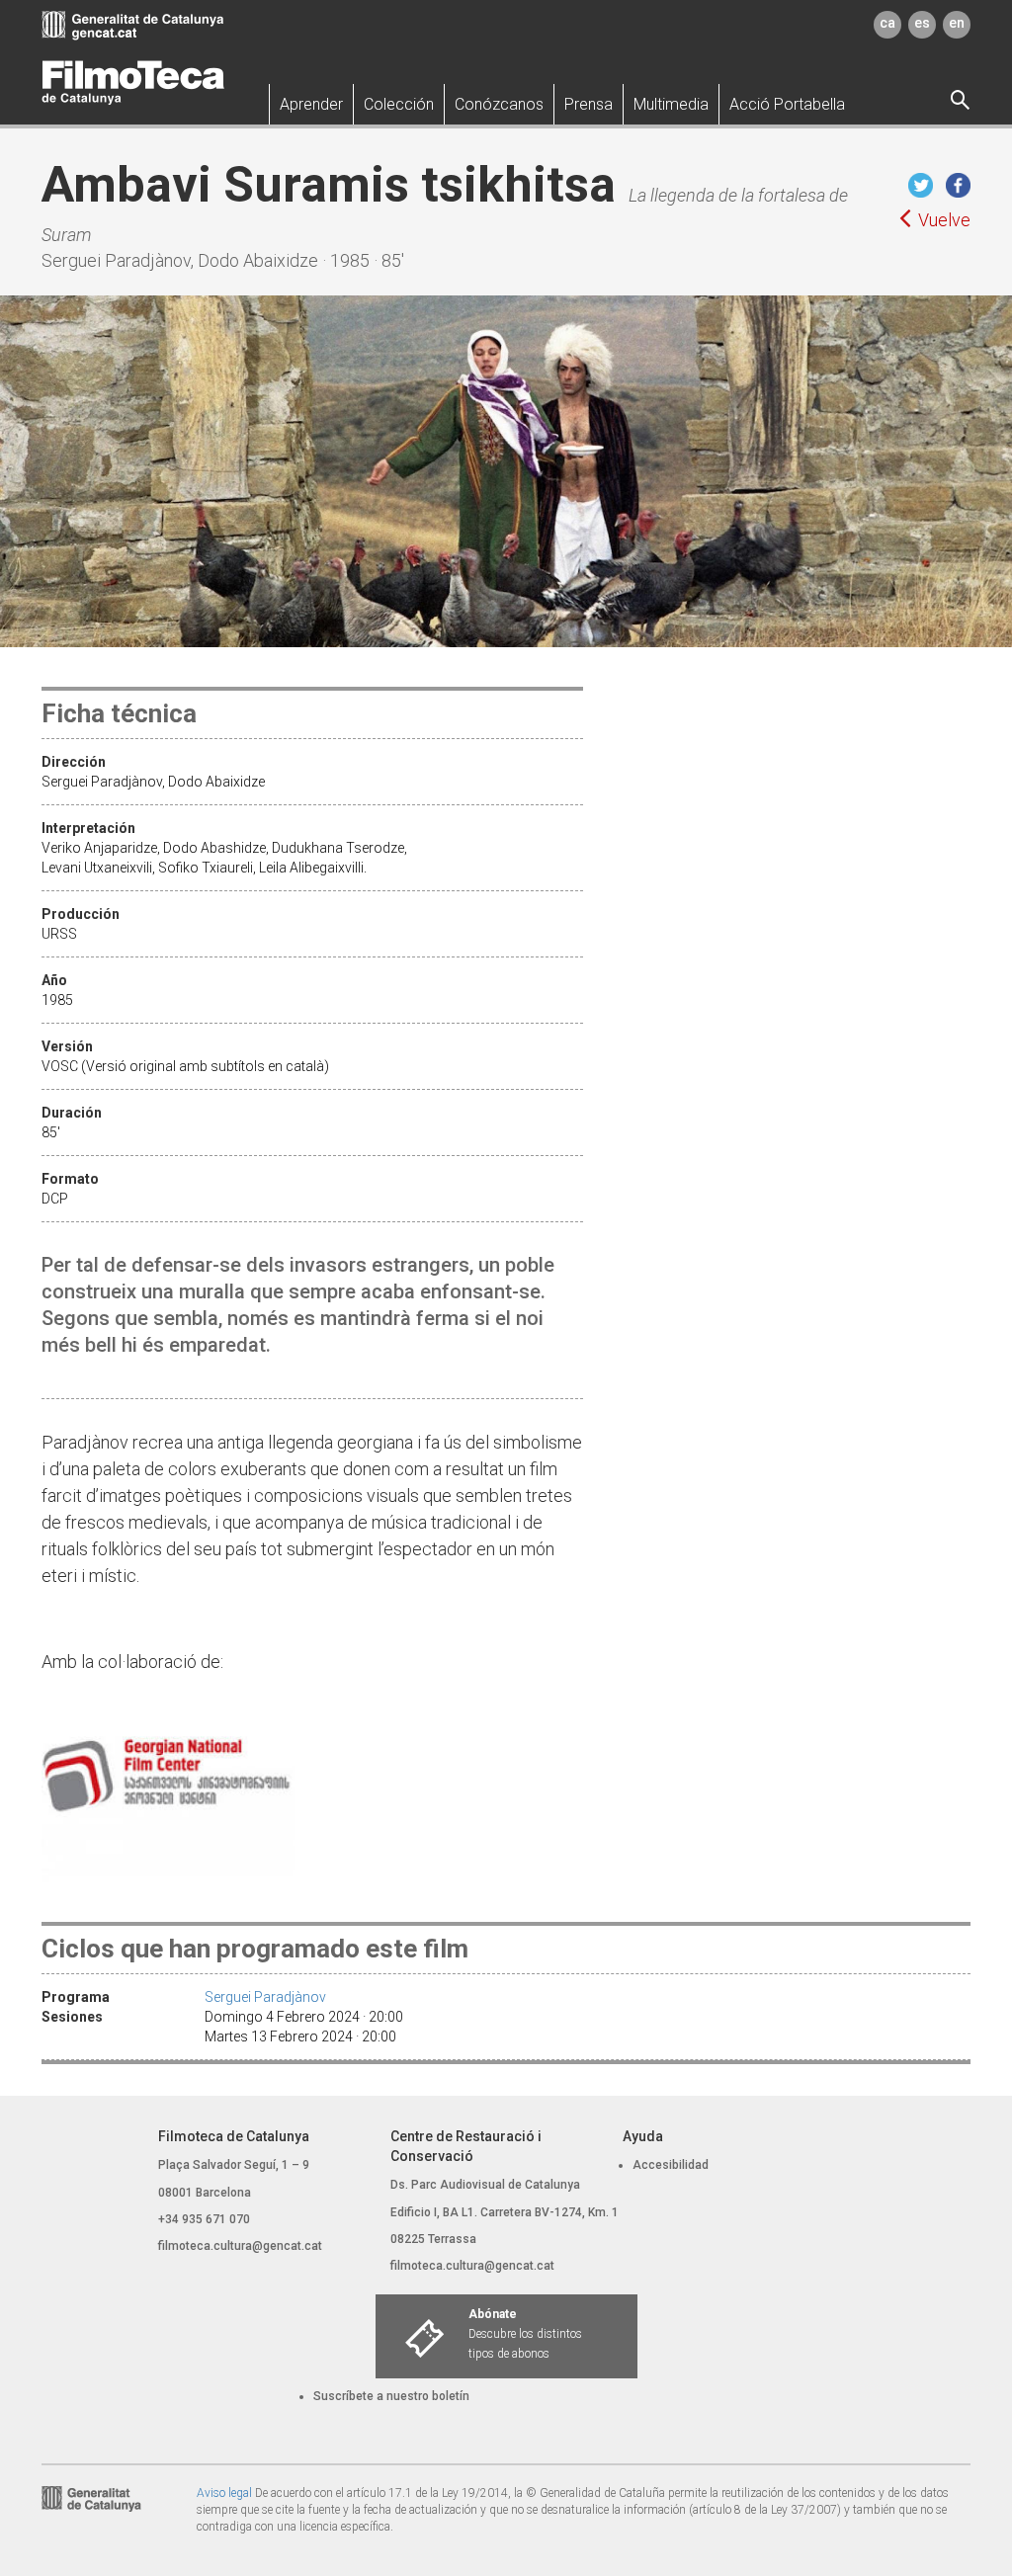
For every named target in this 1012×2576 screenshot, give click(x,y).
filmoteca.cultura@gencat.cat (240, 2246)
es (922, 23)
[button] (311, 104)
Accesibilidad (671, 2165)
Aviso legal (224, 2493)
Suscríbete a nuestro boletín (391, 2396)
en (957, 23)
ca (887, 23)
